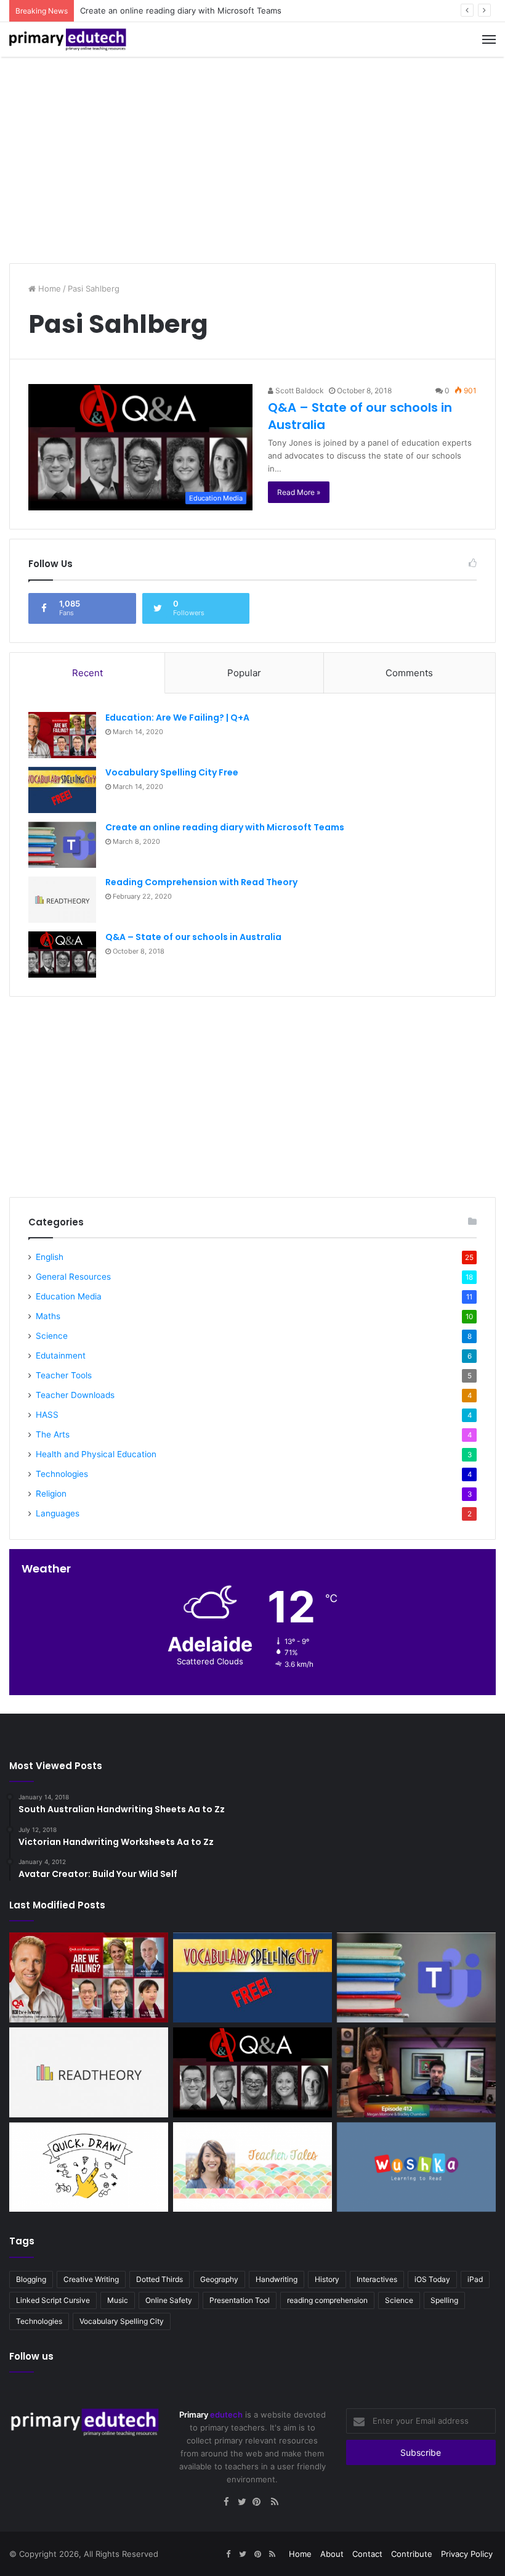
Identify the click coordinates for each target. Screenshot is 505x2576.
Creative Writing (91, 2279)
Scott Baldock (299, 390)
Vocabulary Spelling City (122, 2321)
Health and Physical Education (96, 1454)
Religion (51, 1494)
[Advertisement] (252, 155)
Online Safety (169, 2300)
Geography (219, 2279)
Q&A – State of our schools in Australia (193, 937)
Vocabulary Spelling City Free (172, 772)
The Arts (53, 1434)
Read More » (299, 492)
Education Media (69, 1296)
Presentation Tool (240, 2300)
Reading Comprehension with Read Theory (201, 882)
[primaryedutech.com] (68, 39)
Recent (87, 673)
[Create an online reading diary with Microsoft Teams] (62, 845)
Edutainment (61, 1355)
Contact (367, 2554)
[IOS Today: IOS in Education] (416, 2072)
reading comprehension (327, 2300)
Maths (48, 1316)
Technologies (62, 1474)
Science (52, 1336)
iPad (475, 2279)
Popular (244, 673)
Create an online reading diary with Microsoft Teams (181, 10)
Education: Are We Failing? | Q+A (177, 718)
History (327, 2279)
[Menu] (489, 39)
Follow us (31, 2356)
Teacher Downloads (75, 1395)
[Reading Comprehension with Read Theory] (62, 900)
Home (48, 288)
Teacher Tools (64, 1375)
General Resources (73, 1277)
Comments (409, 673)
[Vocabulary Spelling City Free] (62, 790)
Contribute (412, 2554)
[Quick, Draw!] (89, 2167)
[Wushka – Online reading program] (416, 2167)
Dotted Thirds (160, 2279)
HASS (47, 1415)
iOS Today (432, 2279)
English (50, 1257)
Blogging (31, 2279)
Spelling (444, 2300)
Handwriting (277, 2279)
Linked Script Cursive (53, 2300)
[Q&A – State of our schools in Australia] (62, 955)
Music (118, 2300)
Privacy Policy (467, 2554)
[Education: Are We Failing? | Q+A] (62, 735)
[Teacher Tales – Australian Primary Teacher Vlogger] (252, 2167)
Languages (58, 1513)
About (332, 2554)
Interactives (377, 2279)
